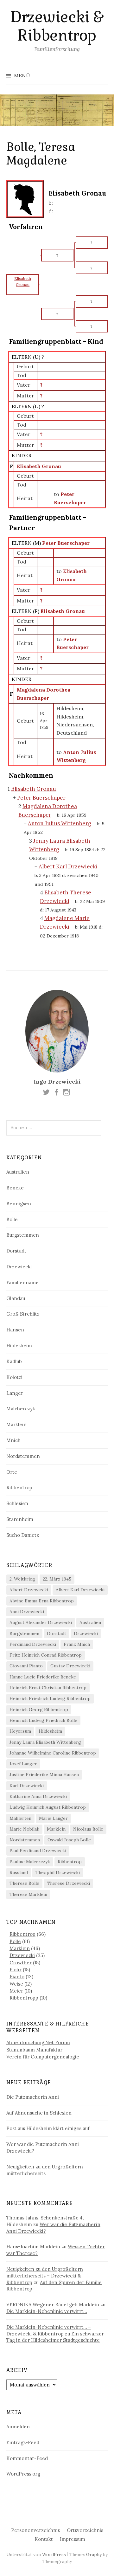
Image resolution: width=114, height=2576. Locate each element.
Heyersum (20, 1731)
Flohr (16, 1970)
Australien (18, 1172)
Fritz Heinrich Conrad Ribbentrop (46, 1655)
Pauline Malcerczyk (30, 1862)
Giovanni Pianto (26, 1666)
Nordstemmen (23, 1456)
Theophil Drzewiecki (58, 1872)
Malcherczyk (21, 1409)
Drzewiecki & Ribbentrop (57, 26)
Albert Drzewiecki (29, 1590)
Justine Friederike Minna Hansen (44, 1774)
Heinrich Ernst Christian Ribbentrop (48, 1688)
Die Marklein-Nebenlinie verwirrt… (47, 2311)
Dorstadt (16, 1251)
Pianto (17, 1977)
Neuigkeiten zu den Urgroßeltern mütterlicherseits (45, 2170)
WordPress (54, 2554)
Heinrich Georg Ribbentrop (39, 1710)
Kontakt (44, 2539)
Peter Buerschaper (66, 543)
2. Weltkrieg (22, 1579)
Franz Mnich (77, 1644)
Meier (16, 1991)
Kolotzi (14, 1377)
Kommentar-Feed (27, 2458)
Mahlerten (20, 1818)
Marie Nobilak (24, 1829)
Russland (19, 1872)
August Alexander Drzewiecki (41, 1622)
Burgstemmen (23, 1235)
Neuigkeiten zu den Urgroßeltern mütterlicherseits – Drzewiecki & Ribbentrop (45, 2276)
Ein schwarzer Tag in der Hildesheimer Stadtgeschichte (55, 2337)
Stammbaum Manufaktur (34, 2050)
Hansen (15, 1330)
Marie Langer (53, 1818)
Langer (15, 1393)
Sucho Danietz (23, 1535)
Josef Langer (23, 1764)
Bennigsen (19, 1204)
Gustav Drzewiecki (70, 1666)
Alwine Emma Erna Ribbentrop (42, 1601)
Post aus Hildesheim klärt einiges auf (48, 2128)
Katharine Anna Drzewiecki (38, 1796)
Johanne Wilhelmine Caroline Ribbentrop (53, 1753)
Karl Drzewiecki (27, 1786)
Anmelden (18, 2427)
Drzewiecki (19, 1267)
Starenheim (20, 1519)
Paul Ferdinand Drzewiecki (38, 1851)
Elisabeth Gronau (39, 466)
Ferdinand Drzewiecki (33, 1644)
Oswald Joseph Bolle (69, 1840)
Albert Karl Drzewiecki (80, 1590)
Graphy (94, 2554)
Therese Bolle (24, 1883)
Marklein (16, 1424)
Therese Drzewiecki (68, 1883)
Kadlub (14, 1361)
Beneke (15, 1188)
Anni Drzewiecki (27, 1612)
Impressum (73, 2539)
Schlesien (17, 1503)
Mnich (13, 1440)
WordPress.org (23, 2474)
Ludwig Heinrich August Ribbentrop (48, 1807)
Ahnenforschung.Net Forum (38, 2042)
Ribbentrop (19, 1488)
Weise (16, 1984)
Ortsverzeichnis (85, 2530)
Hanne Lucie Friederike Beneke (43, 1677)
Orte (12, 1472)
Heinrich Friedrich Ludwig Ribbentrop (50, 1698)
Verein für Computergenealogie (43, 2057)
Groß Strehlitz (23, 1314)
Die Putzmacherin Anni (33, 2097)
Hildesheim (19, 1346)
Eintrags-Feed (23, 2442)
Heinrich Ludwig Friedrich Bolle (43, 1720)
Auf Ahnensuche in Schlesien (39, 2113)
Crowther (21, 1963)
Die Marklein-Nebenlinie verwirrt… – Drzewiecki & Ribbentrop (49, 2330)
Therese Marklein (28, 1894)
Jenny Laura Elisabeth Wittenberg (45, 1742)
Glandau (16, 1298)
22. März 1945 (57, 1579)
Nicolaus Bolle (88, 1829)
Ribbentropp (24, 1998)
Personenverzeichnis (35, 2530)
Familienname (22, 1282)
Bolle (12, 1219)
